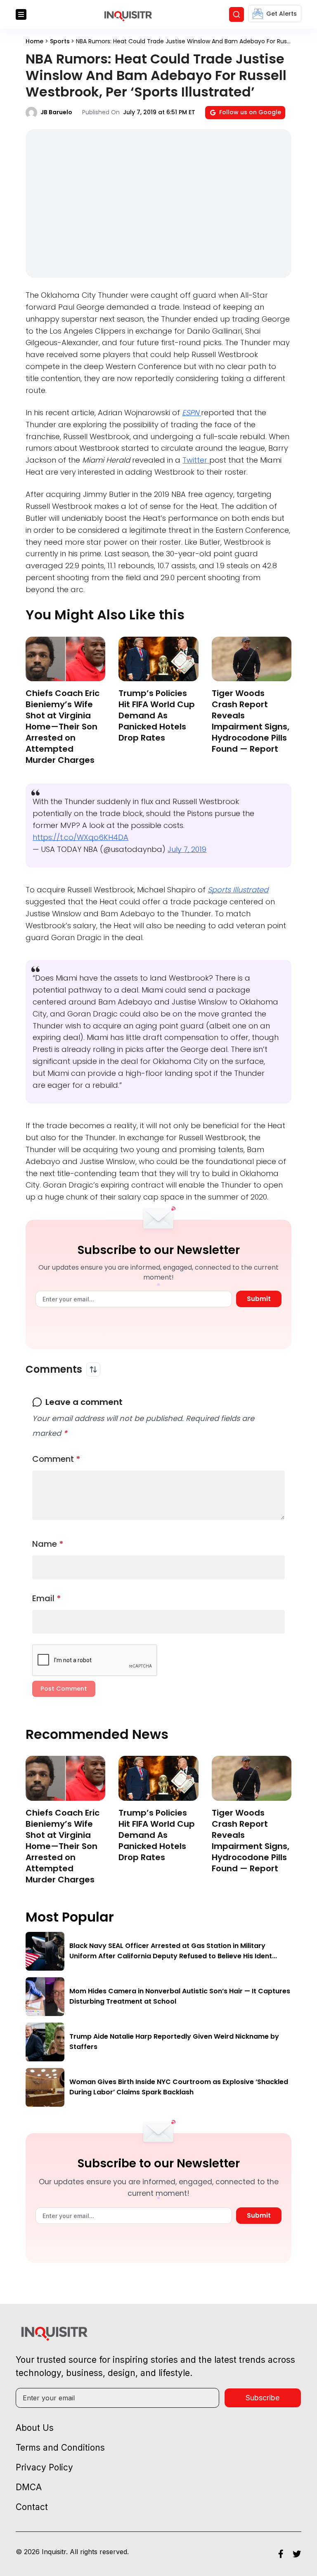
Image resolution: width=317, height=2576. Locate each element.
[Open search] (237, 14)
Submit (259, 1299)
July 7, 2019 (187, 849)
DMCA (29, 2487)
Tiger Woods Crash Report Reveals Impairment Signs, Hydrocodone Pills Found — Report (251, 721)
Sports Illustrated (238, 890)
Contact (32, 2507)
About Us (35, 2428)
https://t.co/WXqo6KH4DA (80, 837)
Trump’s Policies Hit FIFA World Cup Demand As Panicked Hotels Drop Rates (157, 715)
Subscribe (263, 2398)
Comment (56, 1459)
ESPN (192, 413)
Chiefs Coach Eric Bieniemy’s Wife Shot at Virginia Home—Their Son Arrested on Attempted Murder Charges (63, 727)
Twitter (196, 460)
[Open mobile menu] (21, 14)
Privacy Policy (44, 2467)
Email (47, 1598)
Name (48, 1544)
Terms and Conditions (60, 2448)
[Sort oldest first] (93, 1369)
